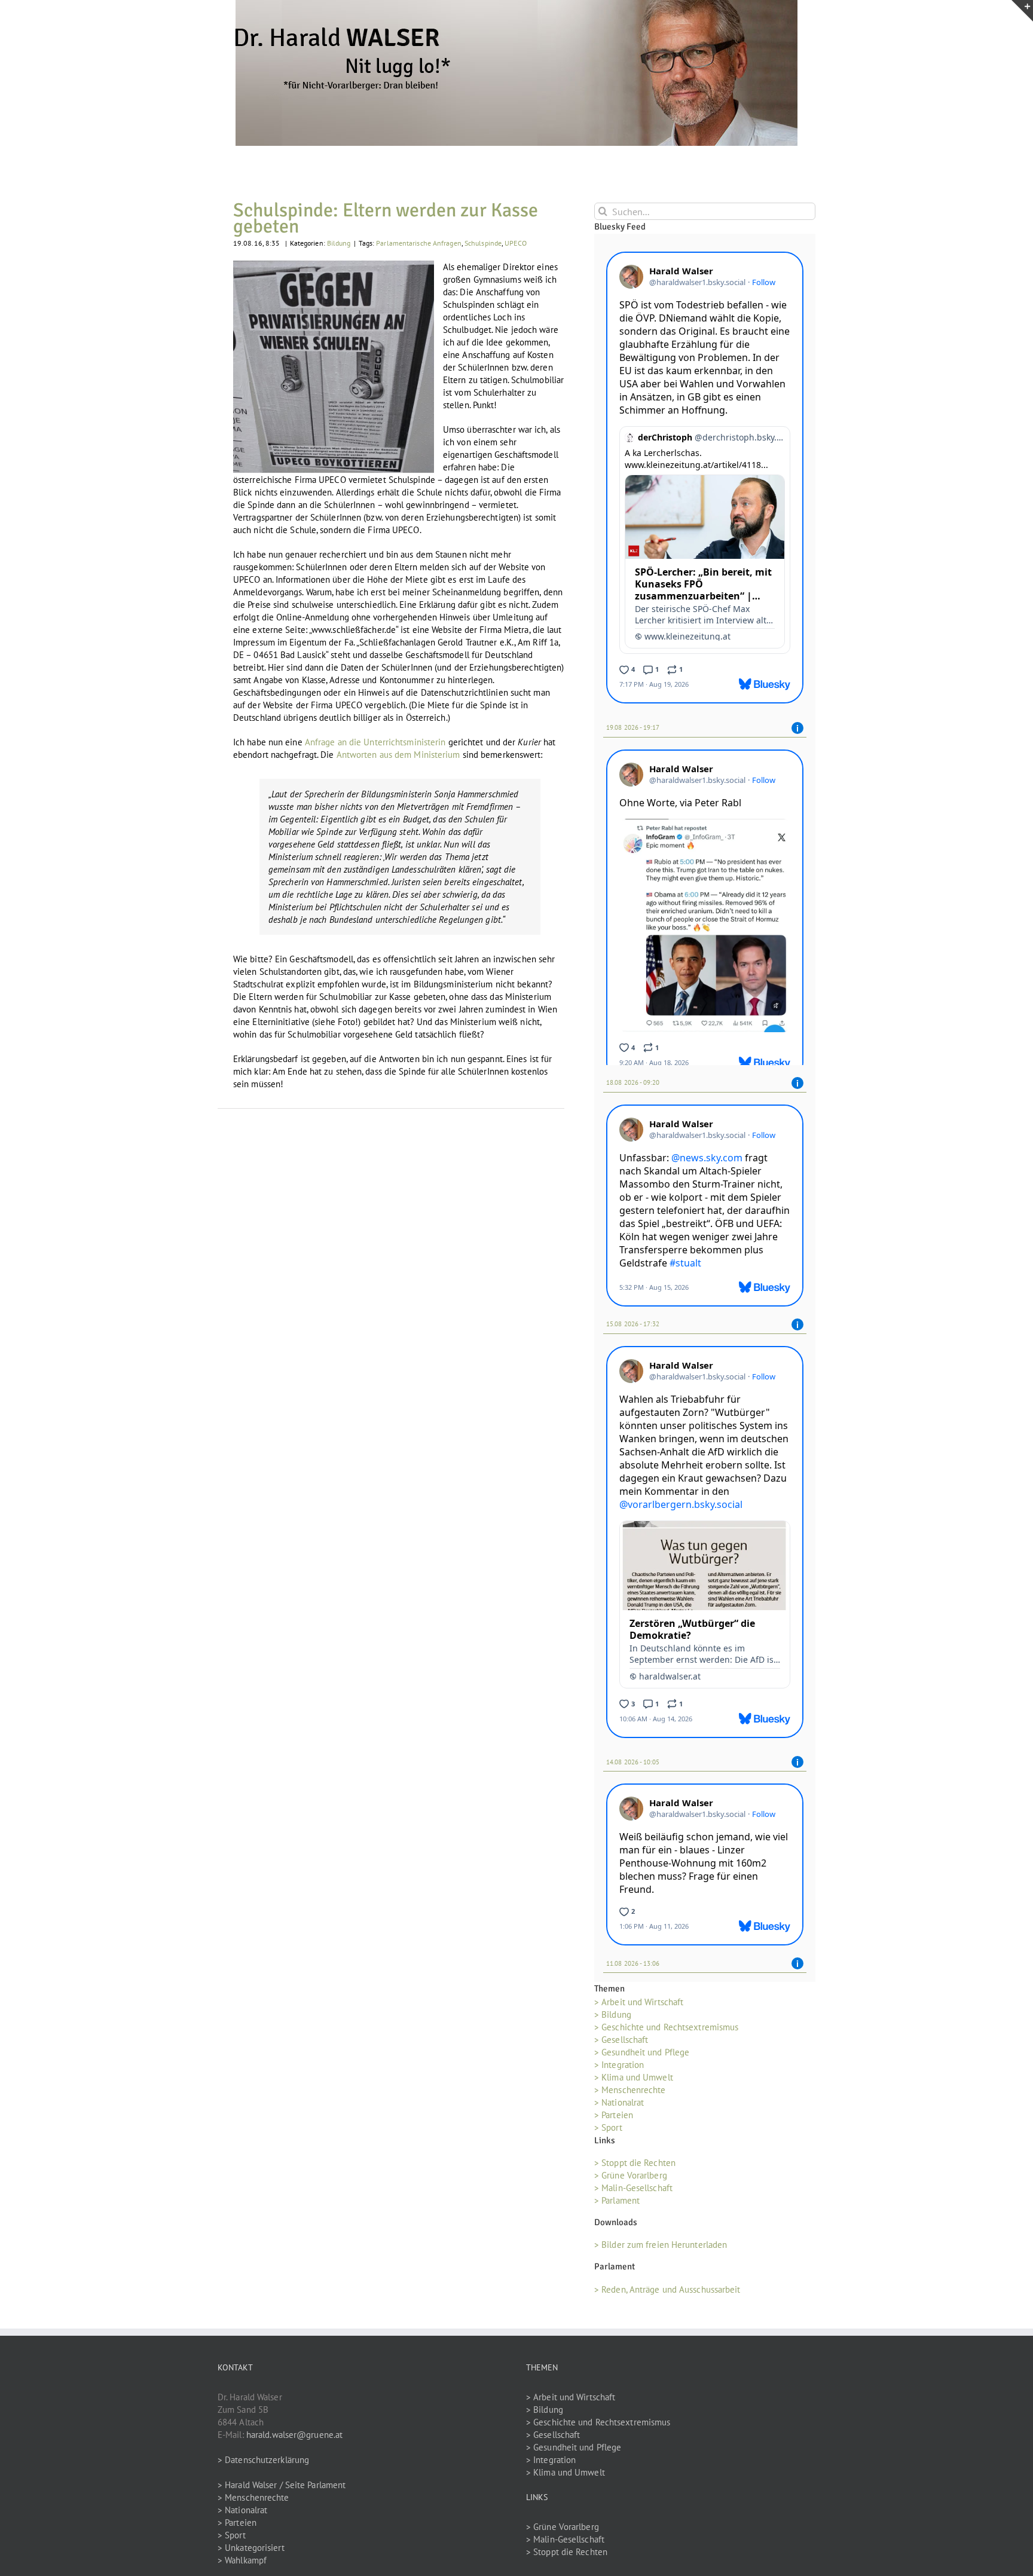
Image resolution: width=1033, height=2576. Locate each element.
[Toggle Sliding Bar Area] (1022, 11)
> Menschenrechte (630, 2094)
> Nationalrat (619, 2107)
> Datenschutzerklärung (263, 2463)
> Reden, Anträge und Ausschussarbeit (667, 2293)
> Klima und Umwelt (634, 2081)
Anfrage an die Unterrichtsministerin (375, 742)
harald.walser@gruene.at (294, 2438)
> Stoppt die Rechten (635, 2167)
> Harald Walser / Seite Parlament (282, 2488)
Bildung (339, 243)
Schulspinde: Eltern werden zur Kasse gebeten (386, 218)
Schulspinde (483, 243)
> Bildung (613, 2019)
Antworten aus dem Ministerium (398, 755)
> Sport (608, 2132)
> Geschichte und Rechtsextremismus (666, 2031)
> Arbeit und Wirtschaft (639, 2006)
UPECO (516, 243)
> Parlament (617, 2205)
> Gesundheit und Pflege (642, 2056)
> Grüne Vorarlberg (631, 2179)
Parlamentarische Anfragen (419, 243)
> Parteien (614, 2119)
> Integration (619, 2069)
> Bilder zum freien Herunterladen (661, 2249)
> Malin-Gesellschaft (633, 2192)
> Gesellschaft (621, 2044)
